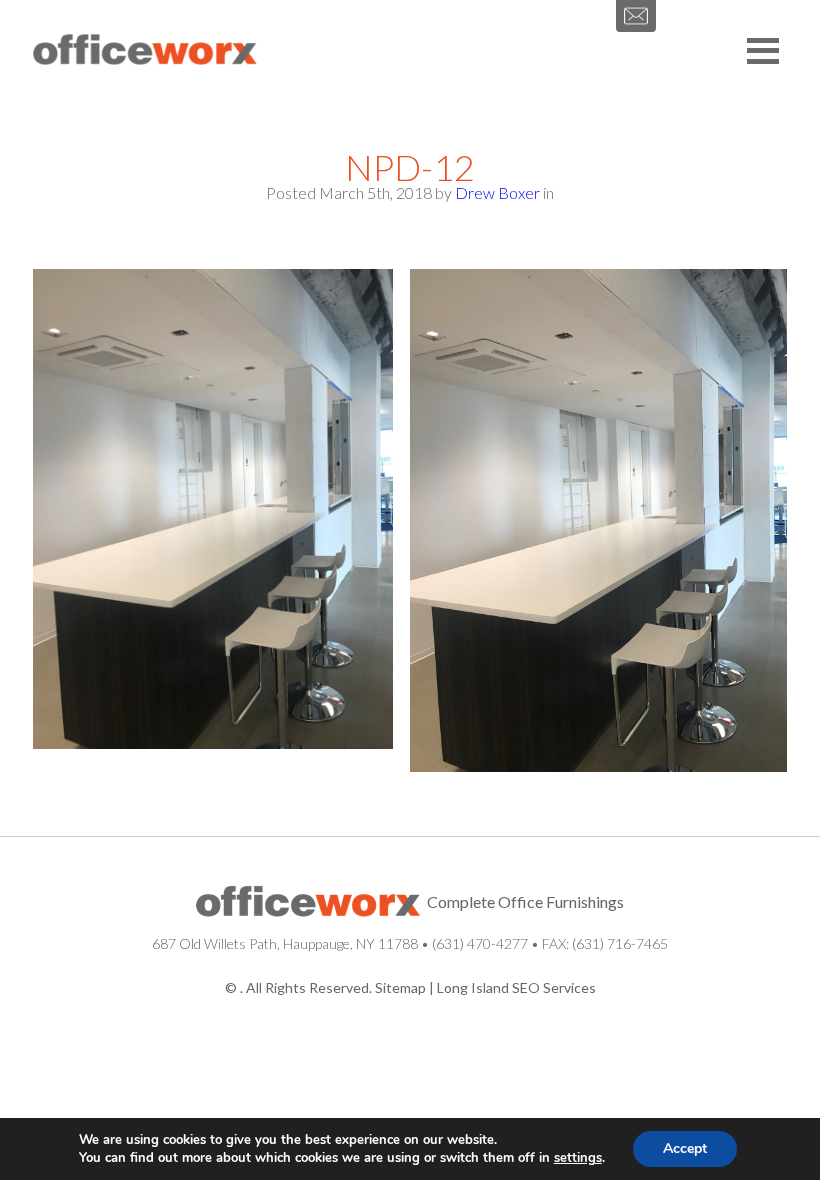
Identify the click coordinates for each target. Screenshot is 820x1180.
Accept (685, 1148)
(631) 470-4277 (480, 943)
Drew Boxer (497, 192)
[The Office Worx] (145, 51)
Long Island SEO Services (516, 987)
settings (578, 1158)
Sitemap (400, 987)
